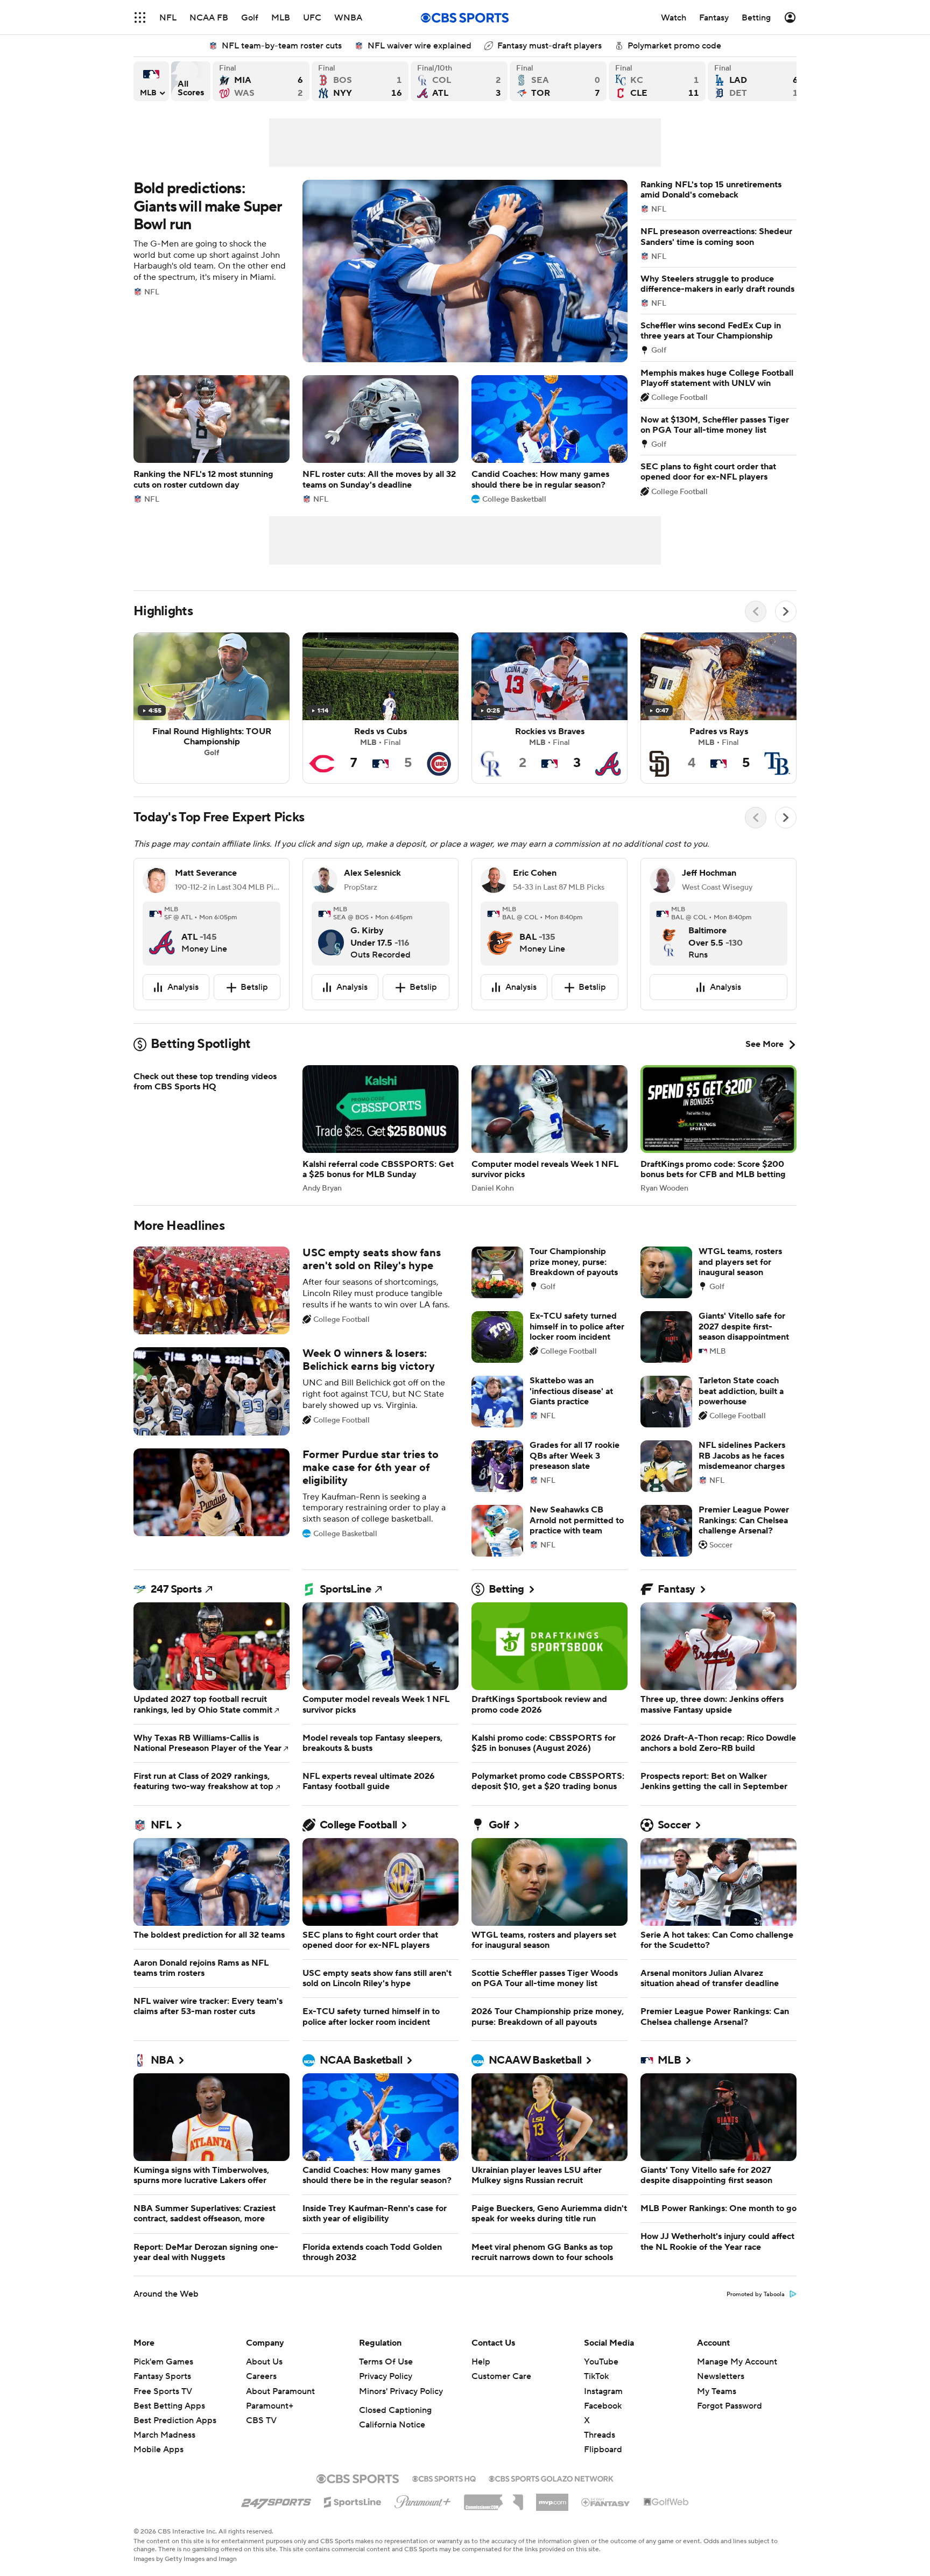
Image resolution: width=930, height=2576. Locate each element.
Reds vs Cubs (381, 708)
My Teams (717, 2417)
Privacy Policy (386, 2402)
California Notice (392, 2451)
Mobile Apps (158, 2475)
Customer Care (501, 2402)
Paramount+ (270, 2432)
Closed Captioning (395, 2436)
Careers (261, 2402)
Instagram (603, 2417)
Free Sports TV (163, 2417)
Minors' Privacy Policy (401, 2417)
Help (481, 2388)
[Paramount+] (423, 2525)
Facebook (603, 2432)
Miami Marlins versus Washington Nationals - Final (261, 81)
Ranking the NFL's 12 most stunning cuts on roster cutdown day (212, 439)
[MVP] (552, 2524)
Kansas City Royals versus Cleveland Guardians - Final (657, 81)
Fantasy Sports (162, 2402)
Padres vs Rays (718, 708)
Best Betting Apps (169, 2432)
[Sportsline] (353, 2526)
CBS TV (261, 2446)
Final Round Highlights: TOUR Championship (212, 708)
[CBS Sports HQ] (444, 2503)
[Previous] (756, 611)
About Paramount (280, 2417)
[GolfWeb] (666, 2528)
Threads (600, 2461)
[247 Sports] (276, 2526)
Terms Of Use (386, 2388)
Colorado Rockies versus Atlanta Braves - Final (459, 81)
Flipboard (603, 2475)
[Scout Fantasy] (606, 2528)
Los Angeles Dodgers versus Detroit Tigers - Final (756, 81)
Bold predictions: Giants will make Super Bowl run (381, 271)
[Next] (786, 611)
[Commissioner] (494, 2524)
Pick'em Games (163, 2388)
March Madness (164, 2461)
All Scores (191, 81)
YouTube (601, 2388)
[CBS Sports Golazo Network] (551, 2503)
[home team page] (162, 934)
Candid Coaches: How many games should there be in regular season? (549, 439)
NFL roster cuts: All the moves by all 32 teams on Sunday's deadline (381, 439)
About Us (264, 2388)
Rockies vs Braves (549, 708)
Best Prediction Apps (175, 2446)
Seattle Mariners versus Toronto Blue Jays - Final (558, 81)
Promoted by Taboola (756, 2320)
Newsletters (721, 2402)
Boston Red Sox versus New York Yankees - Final (360, 81)
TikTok (596, 2402)
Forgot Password (730, 2432)
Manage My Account (737, 2388)
